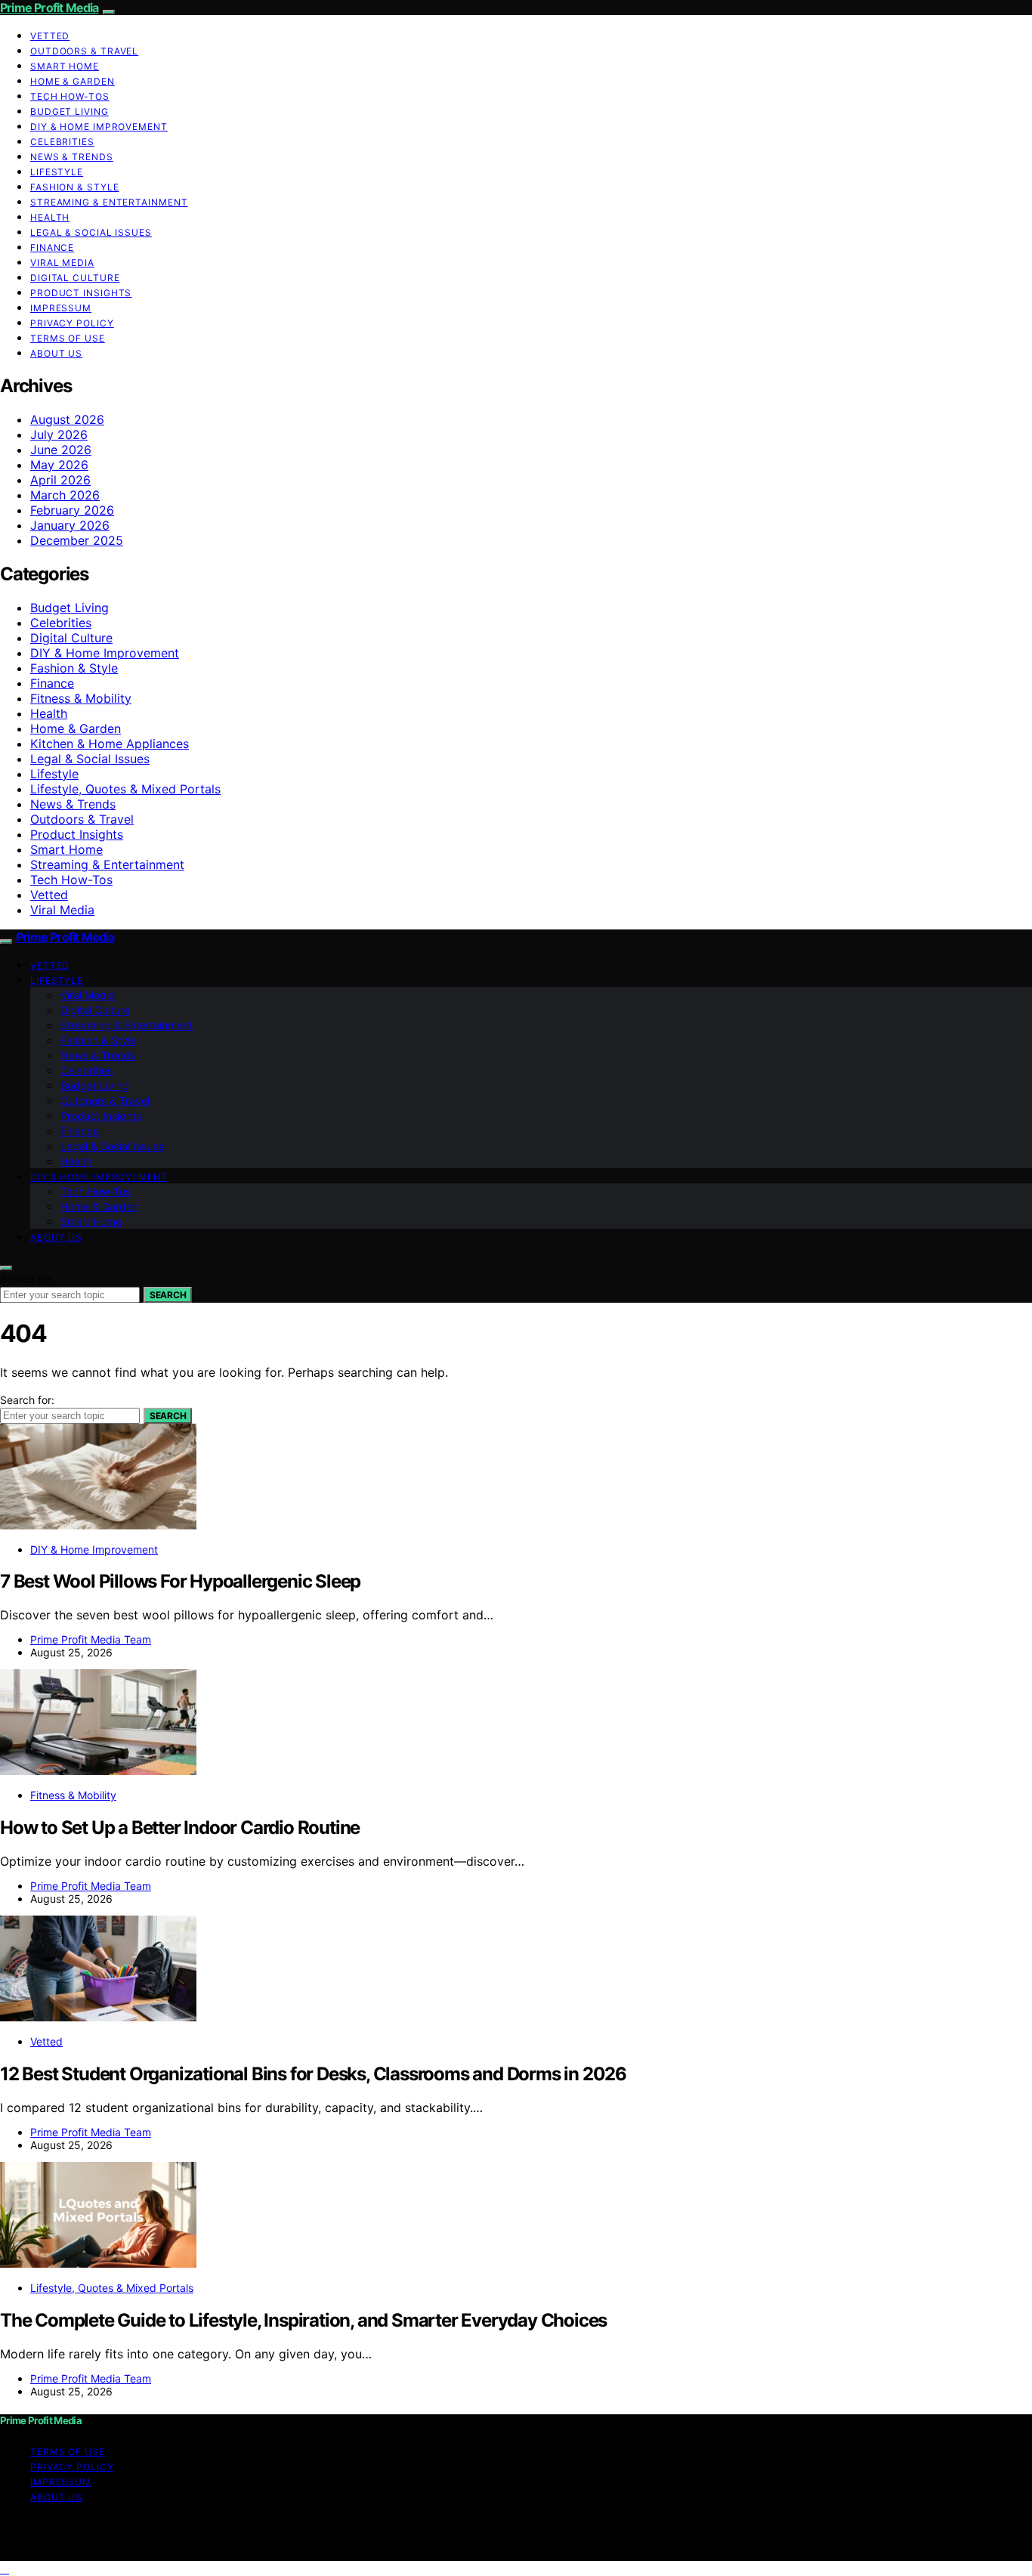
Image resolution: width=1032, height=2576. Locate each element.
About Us (56, 353)
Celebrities (62, 142)
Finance (52, 247)
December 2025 (77, 540)
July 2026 (59, 434)
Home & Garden (73, 81)
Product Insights (81, 293)
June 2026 (61, 450)
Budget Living (70, 111)
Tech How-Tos (70, 96)
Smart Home (65, 66)
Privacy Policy (72, 323)
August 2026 (67, 419)
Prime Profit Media (49, 8)
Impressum (61, 308)
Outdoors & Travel (84, 51)
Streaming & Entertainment (109, 202)
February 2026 (72, 510)
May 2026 (59, 465)
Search (168, 1295)
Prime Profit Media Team (91, 1639)
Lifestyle (57, 172)
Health (50, 217)
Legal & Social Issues (91, 232)
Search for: (27, 1279)
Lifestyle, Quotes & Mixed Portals (125, 789)
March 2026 (65, 495)
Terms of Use (68, 338)
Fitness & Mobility (81, 698)
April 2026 (60, 480)
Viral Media (62, 263)
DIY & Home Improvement (99, 127)
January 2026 (70, 525)
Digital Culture (75, 278)
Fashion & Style (75, 187)
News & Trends (72, 157)
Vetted (50, 36)
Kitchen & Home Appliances (110, 744)
